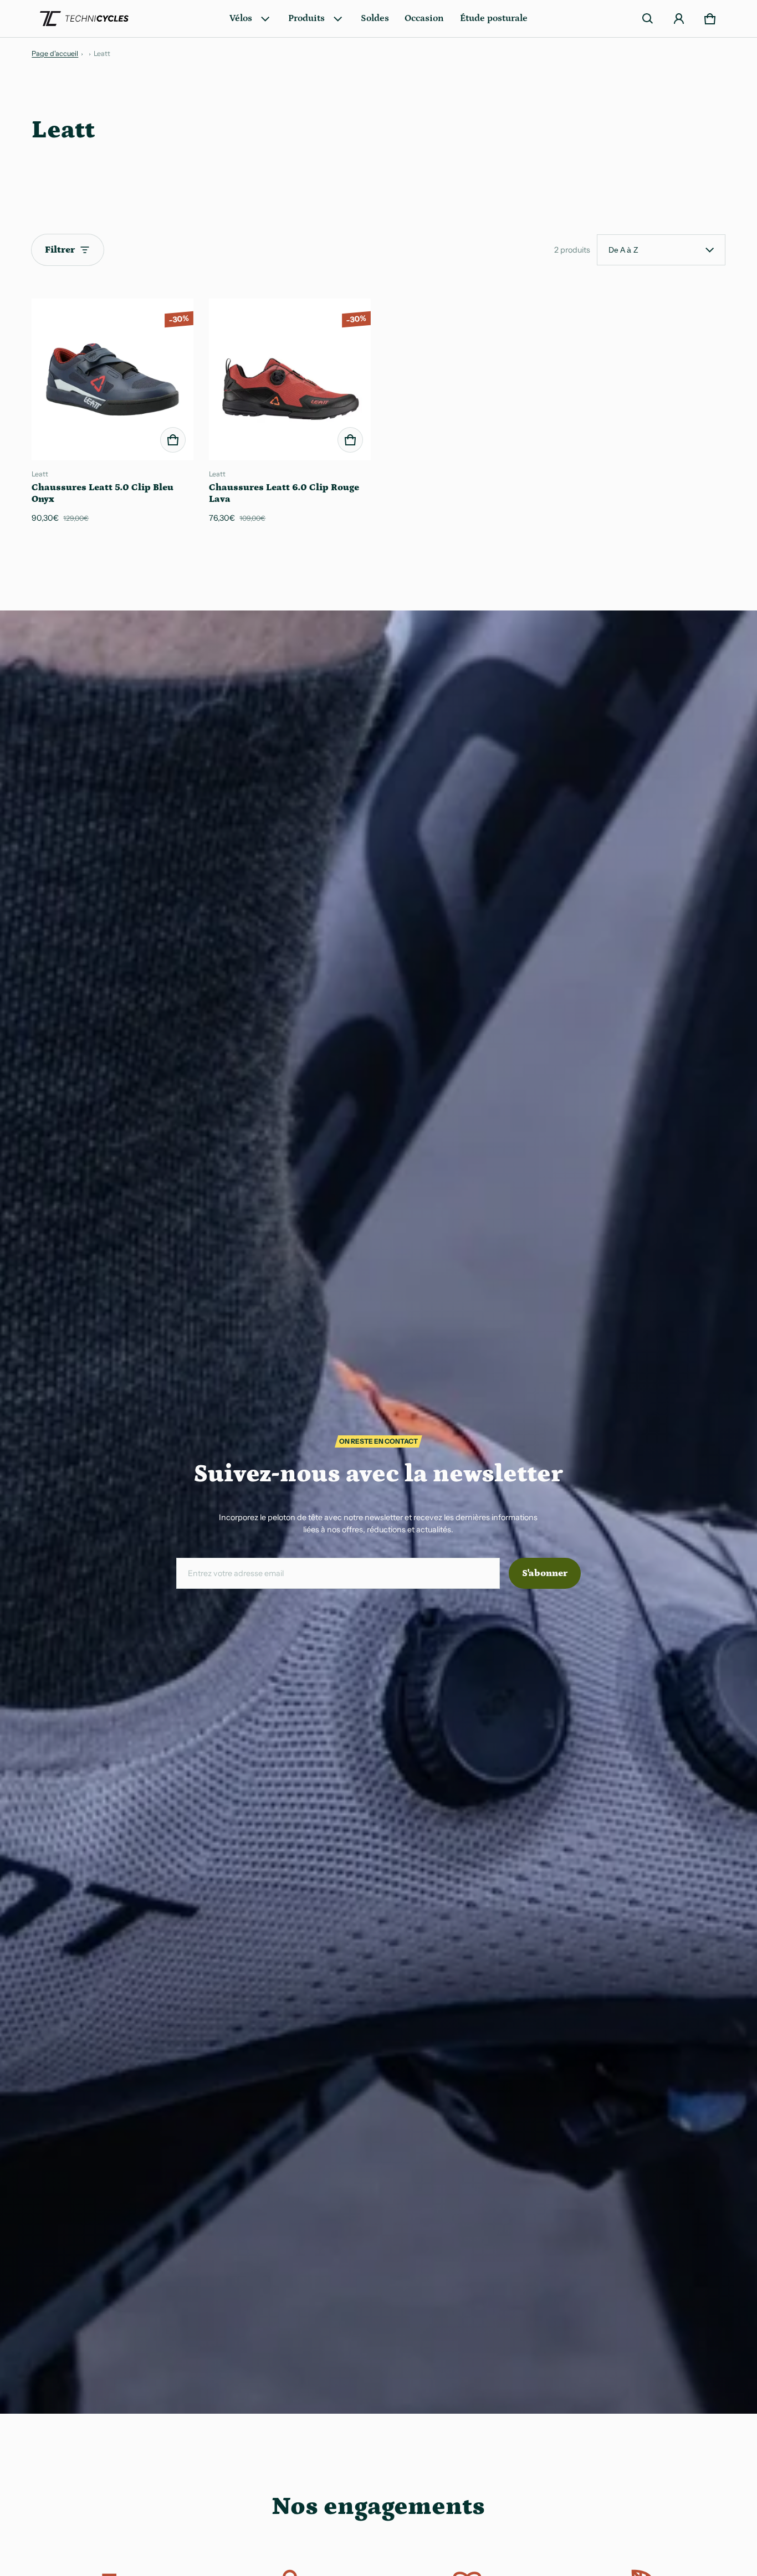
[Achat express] (173, 440)
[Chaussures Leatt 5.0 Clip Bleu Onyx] (112, 379)
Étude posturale (494, 18)
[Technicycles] (84, 19)
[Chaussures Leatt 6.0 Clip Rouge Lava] (290, 379)
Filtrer (60, 250)
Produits (306, 18)
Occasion (424, 18)
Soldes (375, 18)
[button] (648, 19)
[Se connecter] (679, 19)
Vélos (241, 18)
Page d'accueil (55, 53)
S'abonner (545, 1573)
